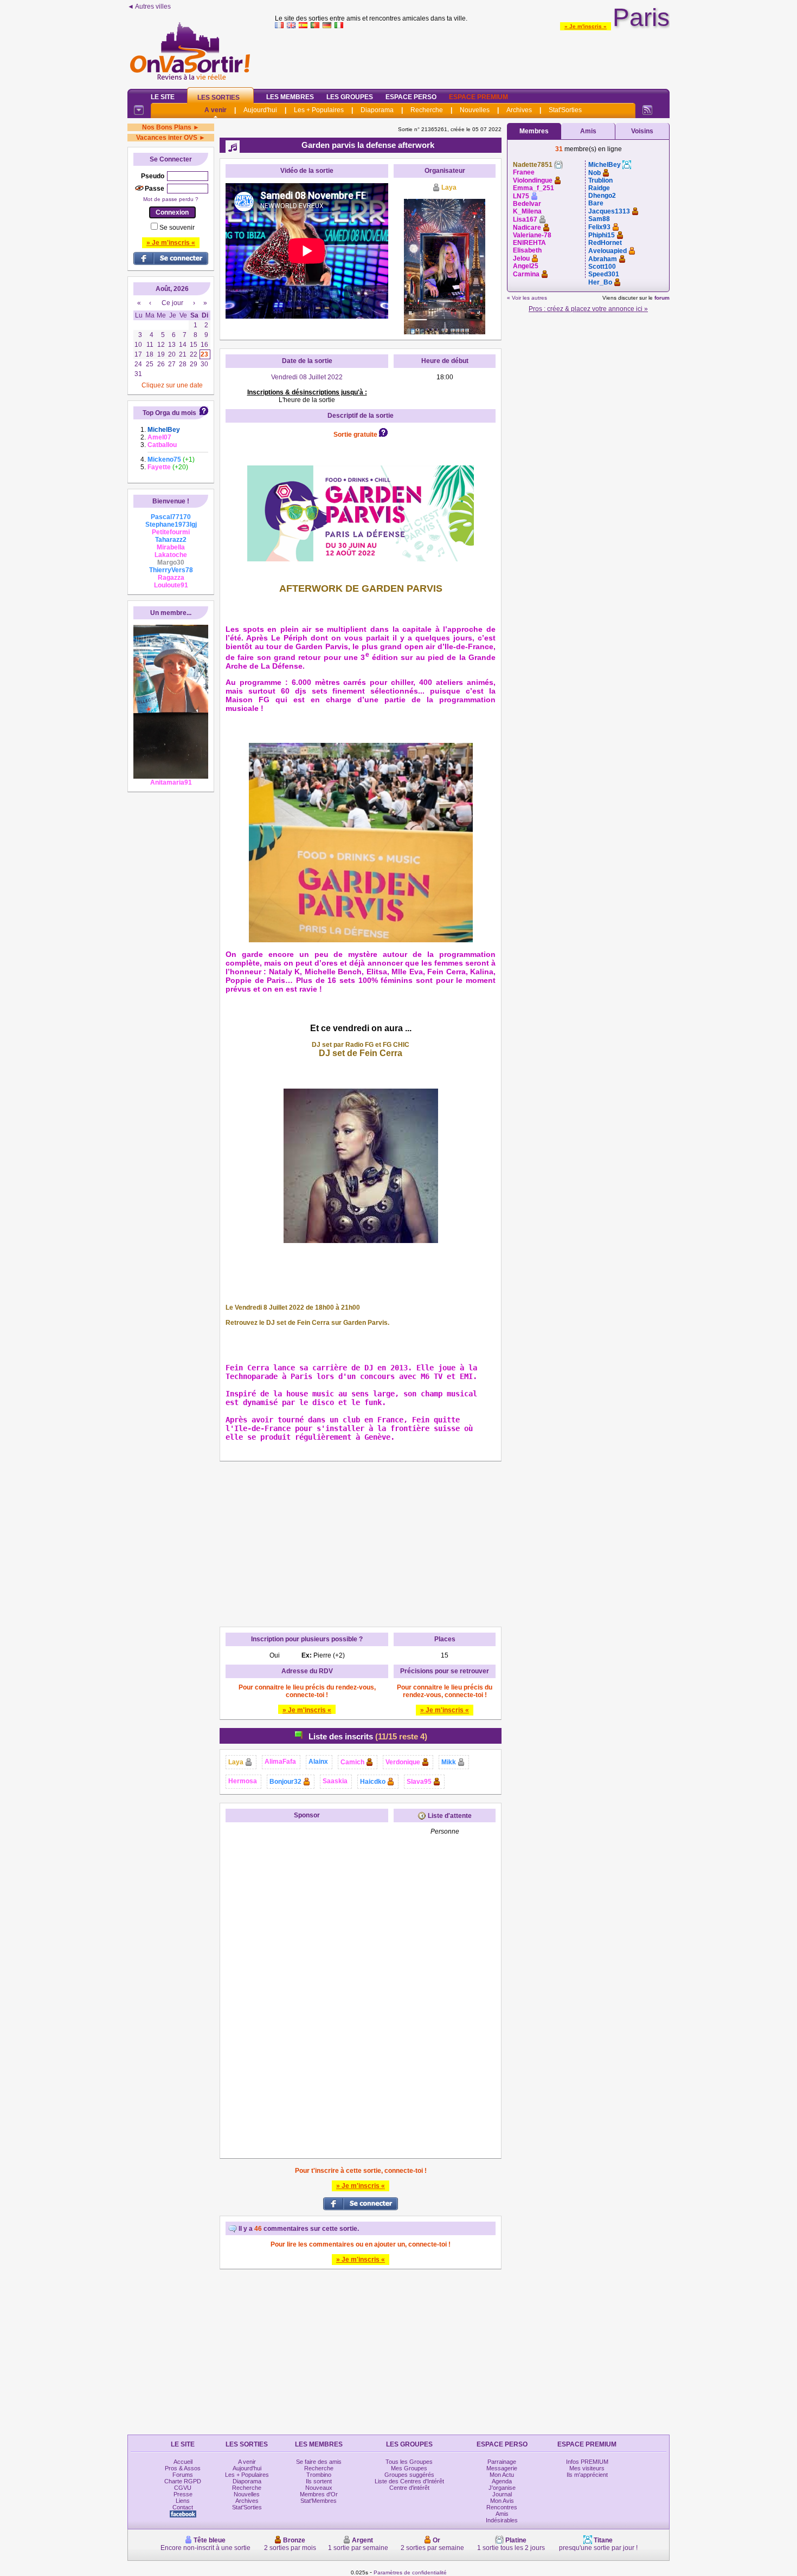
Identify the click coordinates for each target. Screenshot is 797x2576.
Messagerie (502, 2468)
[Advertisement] (472, 56)
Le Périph (289, 638)
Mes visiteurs (587, 2468)
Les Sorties (218, 98)
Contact (183, 2507)
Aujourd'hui (260, 110)
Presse (183, 2494)
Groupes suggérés (409, 2475)
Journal (502, 2494)
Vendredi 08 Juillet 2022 (307, 377)
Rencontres (502, 2507)
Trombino (319, 2475)
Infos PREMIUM (587, 2462)
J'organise (502, 2488)
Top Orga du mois (169, 413)
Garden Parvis (322, 646)
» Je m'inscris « (586, 26)
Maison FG (248, 700)
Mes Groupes (409, 2468)
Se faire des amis (319, 2462)
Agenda (502, 2481)
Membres (534, 131)
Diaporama (377, 110)
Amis (588, 131)
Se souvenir (177, 228)
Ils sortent (319, 2481)
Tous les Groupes (409, 2462)
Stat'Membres (319, 2501)
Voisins (642, 131)
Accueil (183, 2462)
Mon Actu (502, 2475)
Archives (519, 110)
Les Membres (290, 97)
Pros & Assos (183, 2468)
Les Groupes (350, 97)
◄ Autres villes (149, 7)
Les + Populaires (319, 110)
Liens (183, 2501)
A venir (216, 110)
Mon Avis (502, 2501)
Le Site (163, 97)
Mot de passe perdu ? (171, 199)
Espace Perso (411, 97)
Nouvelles (475, 110)
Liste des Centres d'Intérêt (409, 2481)
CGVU (183, 2488)
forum (662, 298)
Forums (183, 2475)
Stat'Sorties (565, 110)
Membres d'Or (319, 2494)
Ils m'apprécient (587, 2475)
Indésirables (502, 2520)
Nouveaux (319, 2488)
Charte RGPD (183, 2481)
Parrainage (502, 2462)
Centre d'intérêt (409, 2488)
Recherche (427, 110)
